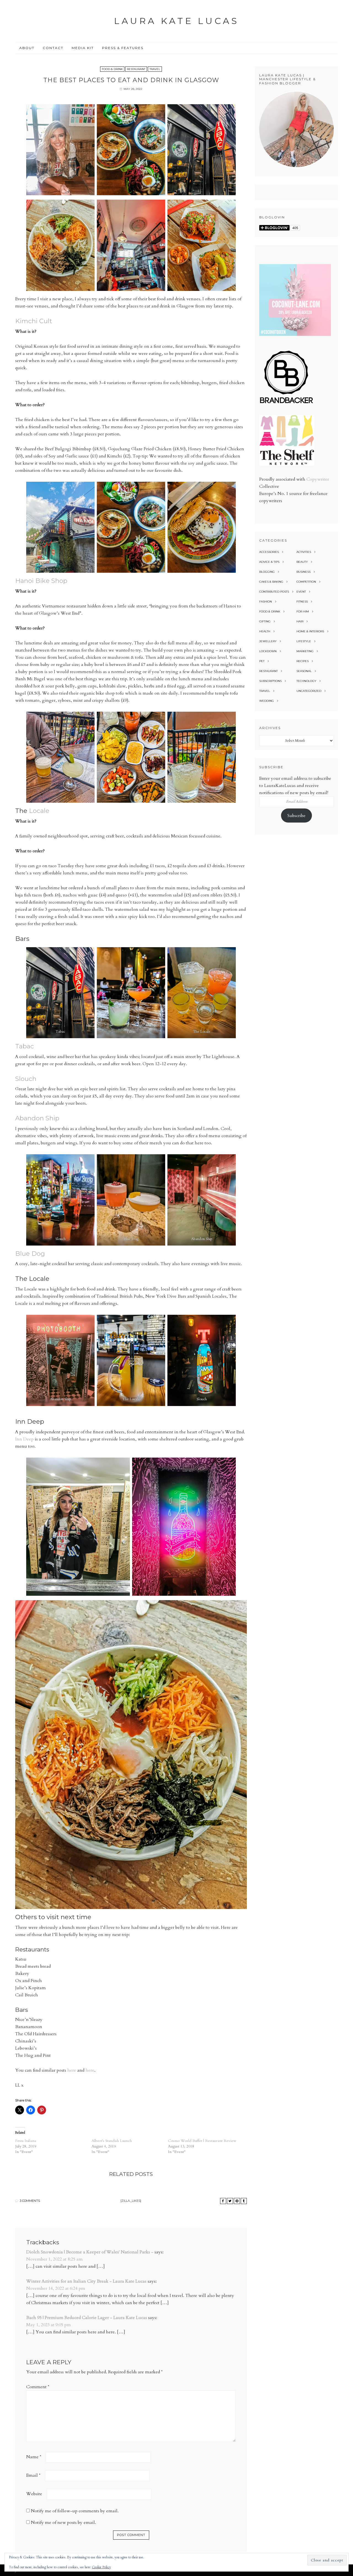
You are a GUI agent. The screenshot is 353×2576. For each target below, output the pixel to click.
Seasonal (304, 671)
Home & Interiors (310, 631)
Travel (155, 69)
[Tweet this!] (230, 2201)
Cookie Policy (101, 2567)
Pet (262, 661)
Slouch (26, 1079)
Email (33, 2475)
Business (303, 572)
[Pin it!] (237, 2201)
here (72, 2070)
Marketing (305, 651)
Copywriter (318, 479)
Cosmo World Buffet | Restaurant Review (202, 2141)
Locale (39, 811)
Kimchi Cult (34, 321)
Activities (304, 552)
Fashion (266, 602)
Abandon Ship (37, 1118)
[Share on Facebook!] (223, 2201)
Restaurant (136, 69)
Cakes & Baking (271, 582)
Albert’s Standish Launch (112, 2141)
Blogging (267, 572)
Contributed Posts (274, 592)
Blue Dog (30, 1254)
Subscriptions (270, 681)
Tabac (25, 1046)
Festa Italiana (26, 2141)
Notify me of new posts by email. (63, 2523)
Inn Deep (24, 1439)
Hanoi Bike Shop (41, 581)
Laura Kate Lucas (176, 21)
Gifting (265, 621)
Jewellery (268, 641)
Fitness (302, 602)
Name (34, 2457)
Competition (306, 582)
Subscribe (296, 816)
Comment (38, 2387)
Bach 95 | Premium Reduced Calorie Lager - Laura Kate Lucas (87, 2318)
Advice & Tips (269, 562)
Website (34, 2494)
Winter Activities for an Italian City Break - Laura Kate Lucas (86, 2281)
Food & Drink (112, 69)
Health (265, 631)
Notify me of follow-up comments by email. (75, 2511)
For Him (303, 611)
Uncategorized (309, 691)
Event (301, 592)
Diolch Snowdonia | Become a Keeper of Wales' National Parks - (90, 2252)
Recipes (303, 661)
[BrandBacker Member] (287, 404)
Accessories (269, 552)
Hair (300, 621)
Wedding (267, 701)
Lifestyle (304, 641)
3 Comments (30, 2201)
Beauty (302, 562)
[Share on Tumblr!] (244, 2201)
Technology (306, 681)
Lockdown (268, 651)
